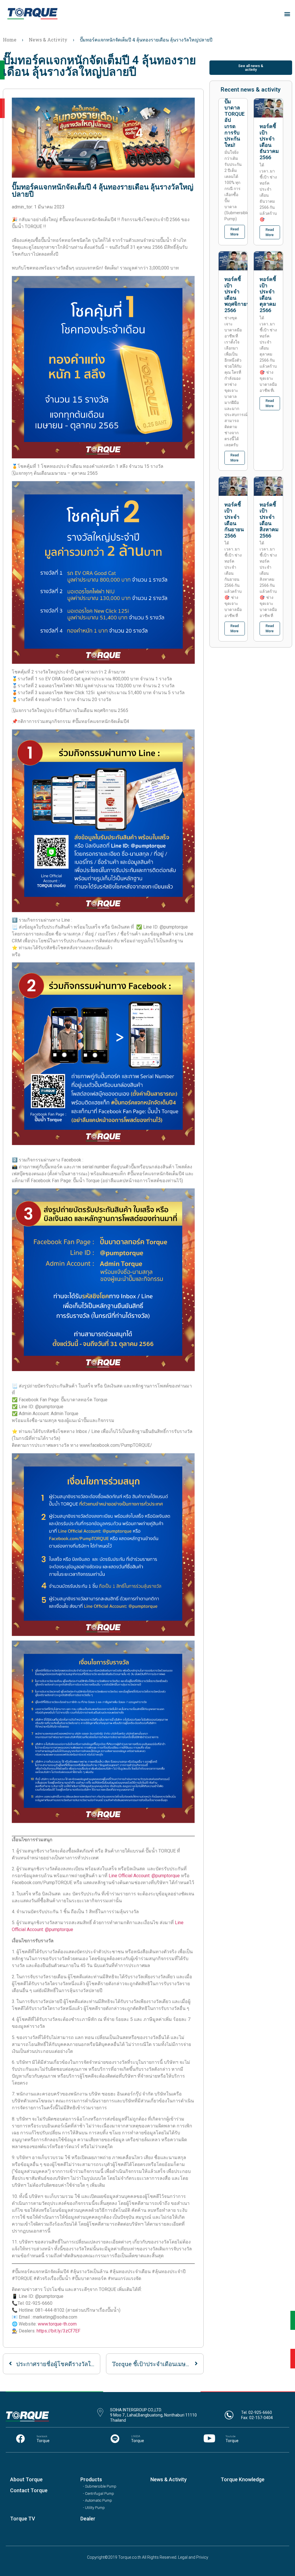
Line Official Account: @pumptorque (145, 1876)
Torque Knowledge (243, 2479)
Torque (43, 2441)
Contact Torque (29, 2490)
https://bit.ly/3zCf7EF (58, 2331)
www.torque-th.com (57, 2324)
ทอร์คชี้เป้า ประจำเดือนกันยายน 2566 (234, 520)
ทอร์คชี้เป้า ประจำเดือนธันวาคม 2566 (269, 142)
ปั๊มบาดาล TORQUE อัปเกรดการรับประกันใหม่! (235, 123)
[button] (287, 14)
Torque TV (23, 2519)
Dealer (88, 2519)
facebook (42, 2436)
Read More (235, 232)
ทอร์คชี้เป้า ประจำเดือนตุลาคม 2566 (268, 295)
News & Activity (48, 40)
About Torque (26, 2479)
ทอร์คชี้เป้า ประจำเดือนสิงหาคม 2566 (269, 520)
